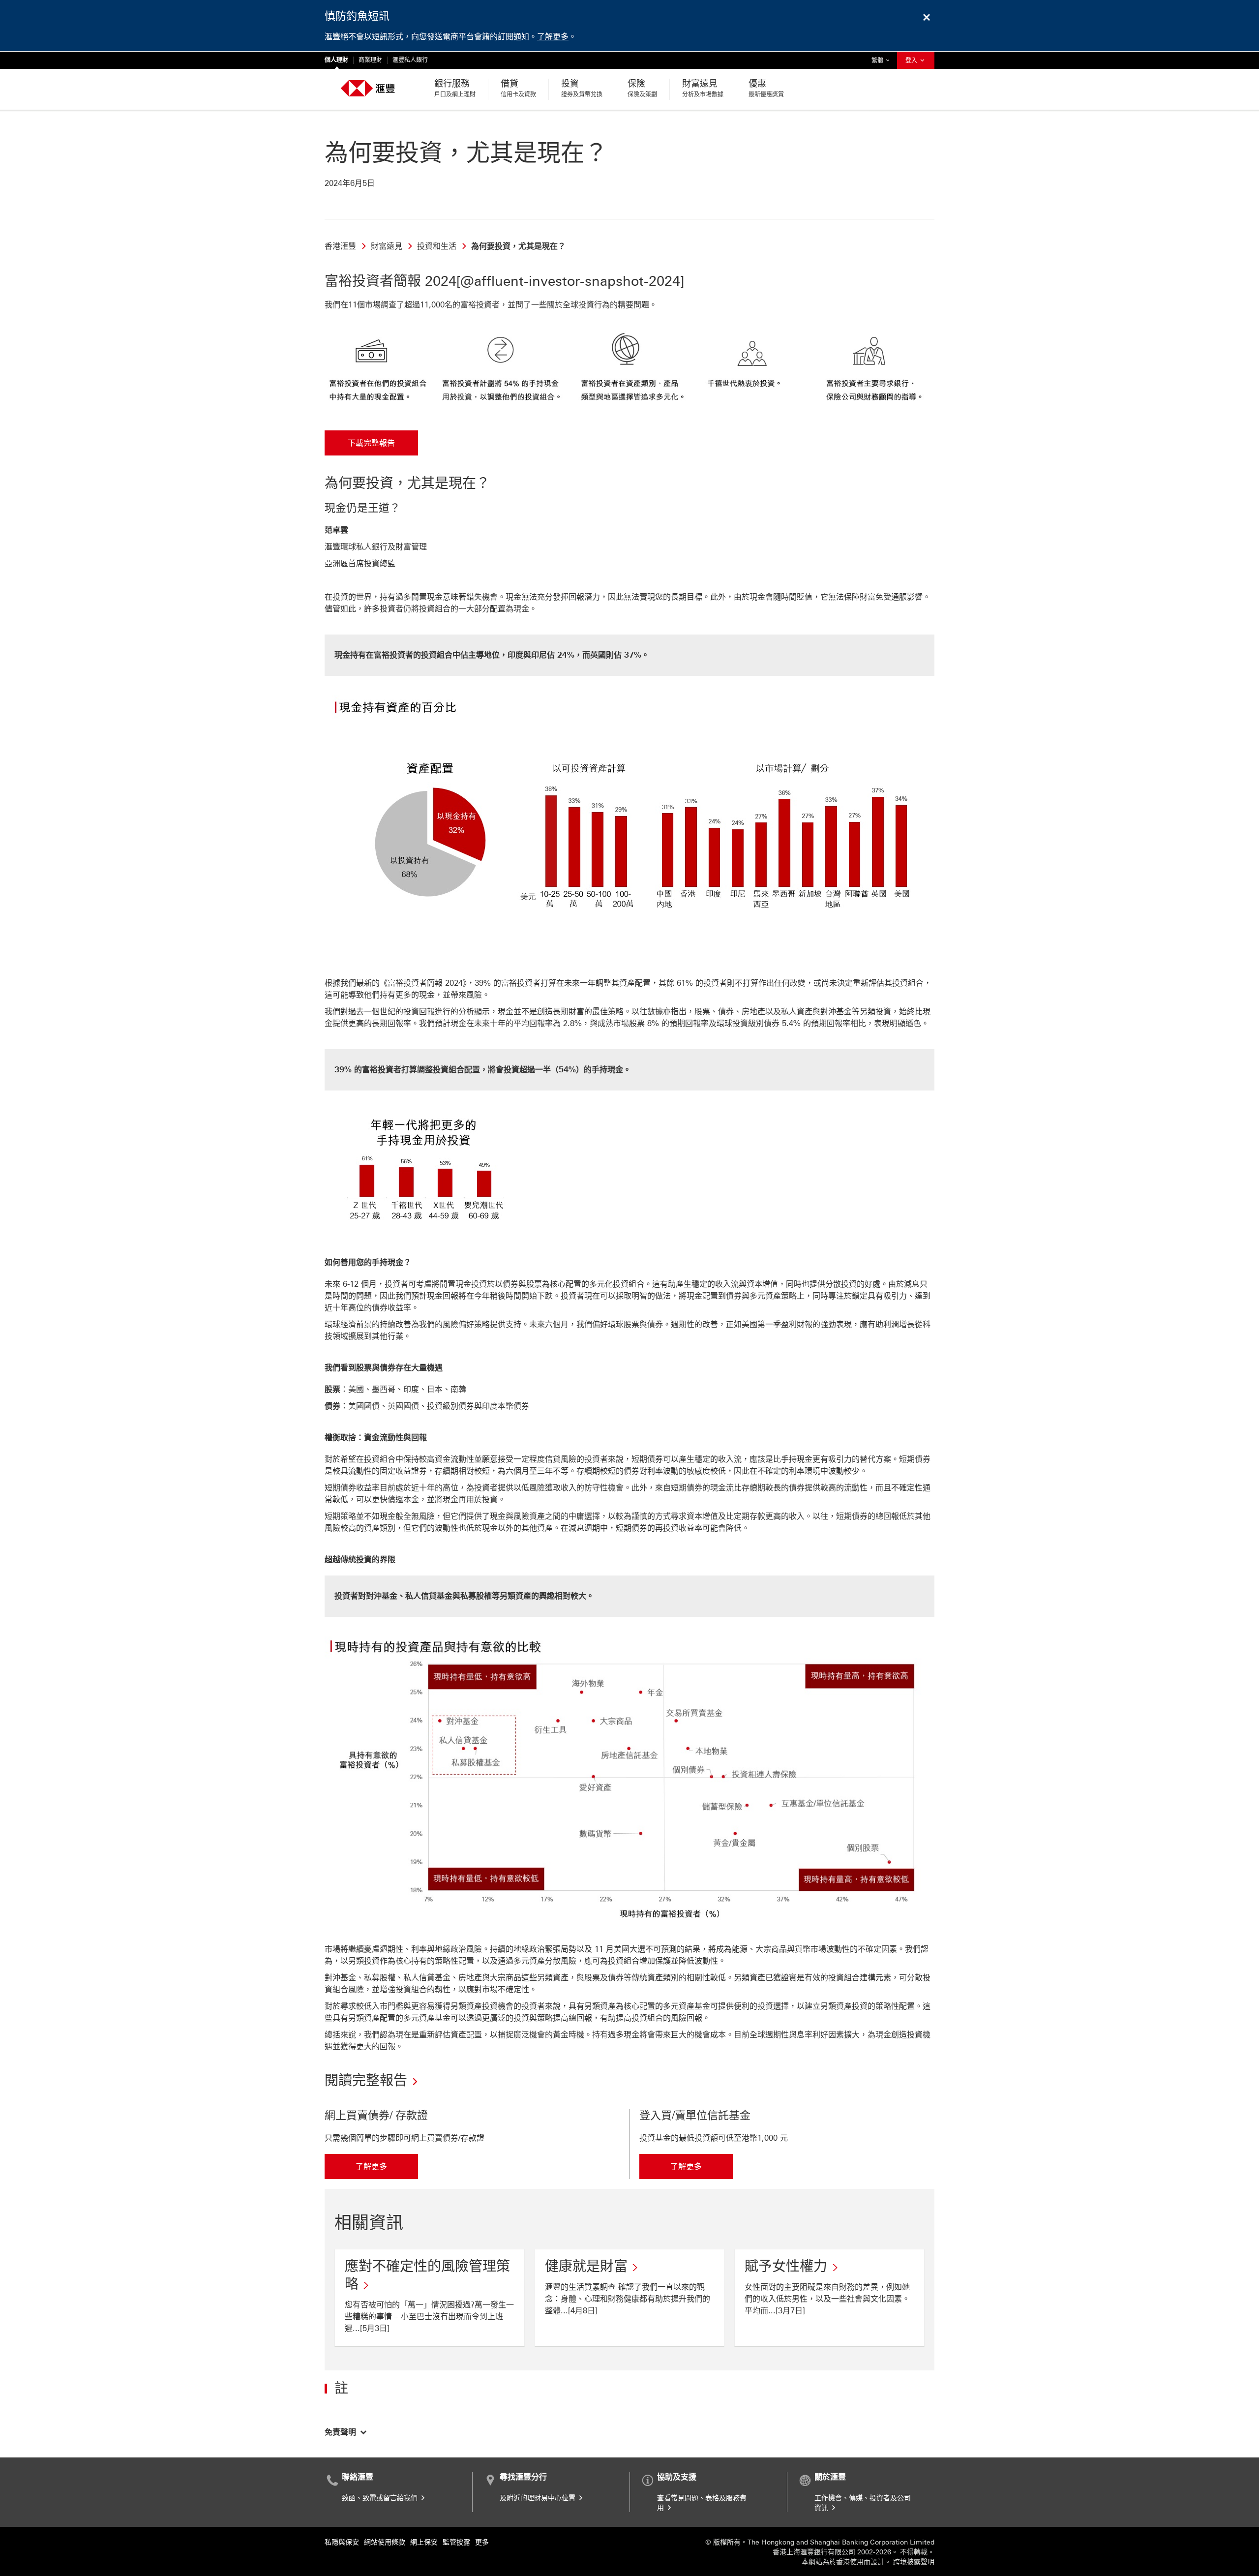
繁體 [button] (883, 60)
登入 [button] (912, 61)
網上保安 (424, 2542)
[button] (346, 2431)
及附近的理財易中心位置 (539, 2498)
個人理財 (336, 60)
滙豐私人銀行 (410, 60)
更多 (482, 2542)
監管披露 (456, 2542)
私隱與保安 (342, 2542)
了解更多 (553, 37)
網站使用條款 (385, 2542)
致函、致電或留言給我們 (381, 2498)
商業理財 (370, 60)
